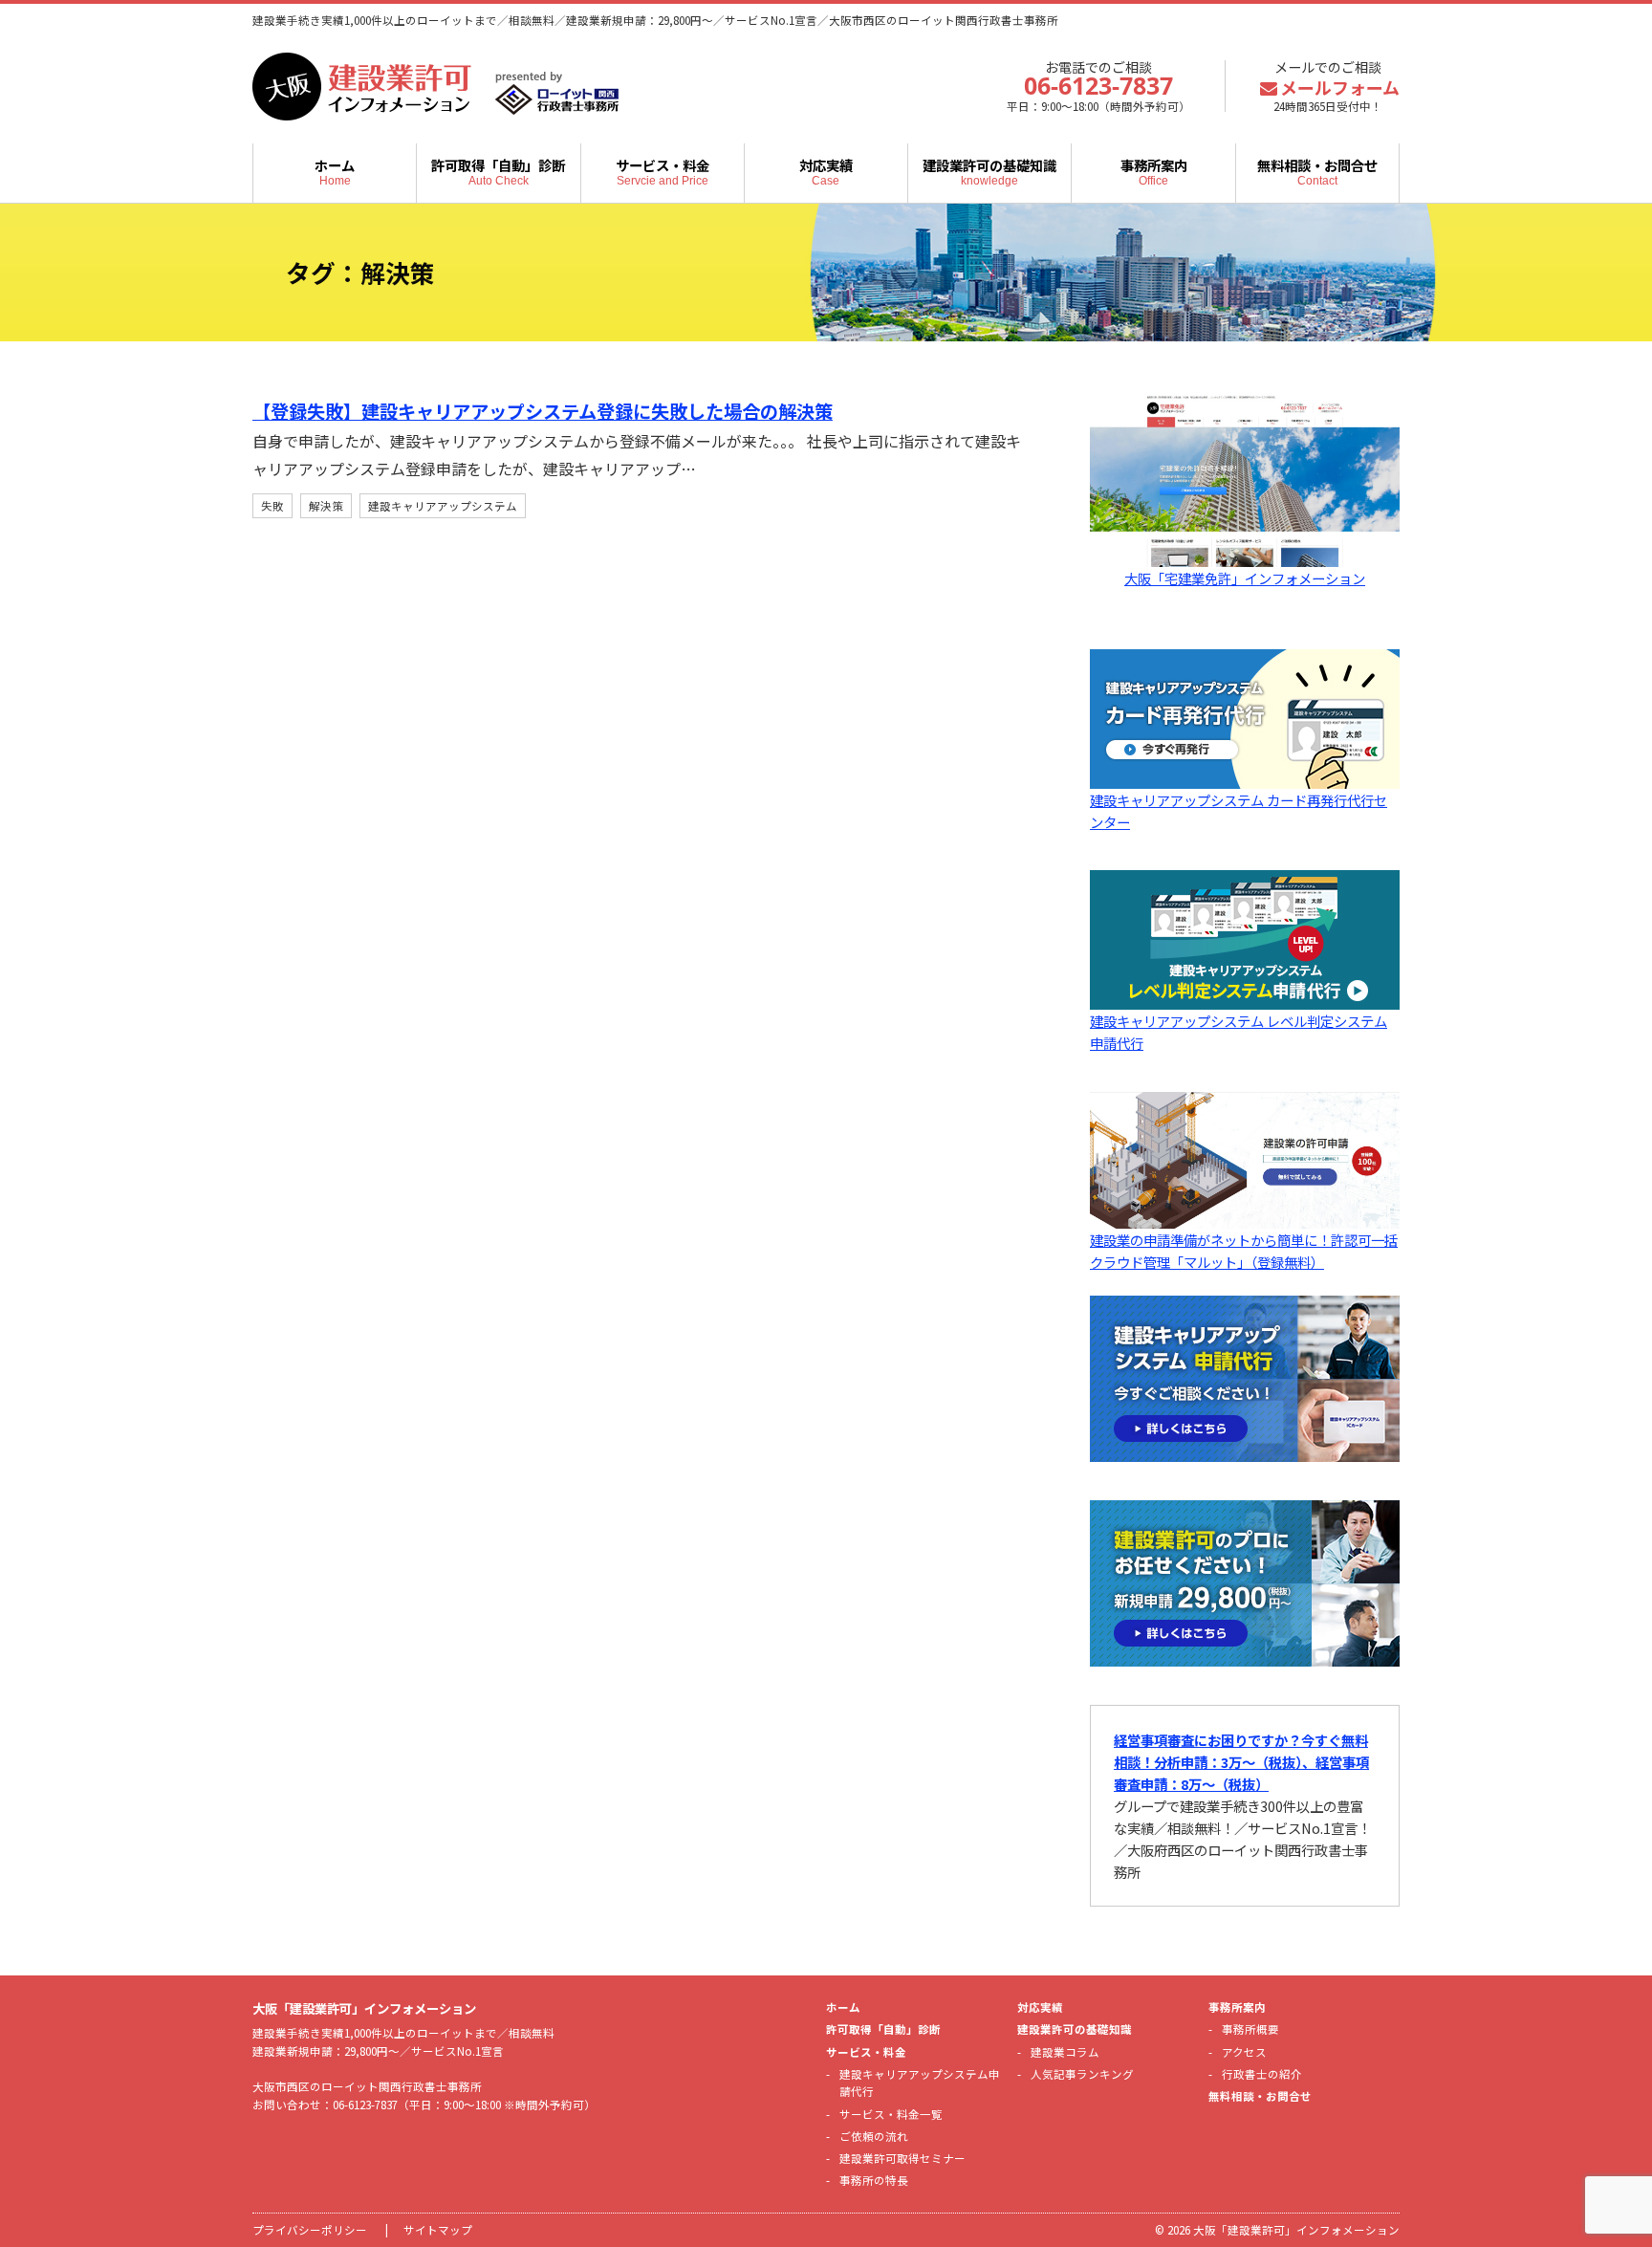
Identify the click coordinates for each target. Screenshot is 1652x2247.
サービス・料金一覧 (891, 2114)
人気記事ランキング (1082, 2074)
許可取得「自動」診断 (498, 171)
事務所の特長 (874, 2180)
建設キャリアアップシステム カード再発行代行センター (1239, 811)
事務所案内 (1154, 171)
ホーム (335, 171)
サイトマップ (438, 2230)
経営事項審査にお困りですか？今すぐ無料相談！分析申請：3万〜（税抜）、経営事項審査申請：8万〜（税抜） (1241, 1762)
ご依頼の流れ (874, 2136)
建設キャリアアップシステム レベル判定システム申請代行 (1239, 1032)
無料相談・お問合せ (1317, 171)
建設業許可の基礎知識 (989, 171)
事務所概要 (1250, 2029)
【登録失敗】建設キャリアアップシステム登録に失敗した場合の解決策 (543, 411)
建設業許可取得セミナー (902, 2158)
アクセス (1244, 2052)
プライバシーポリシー (310, 2230)
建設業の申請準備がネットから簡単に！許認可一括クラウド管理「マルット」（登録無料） (1244, 1251)
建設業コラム (1065, 2052)
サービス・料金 (663, 171)
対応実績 (826, 171)
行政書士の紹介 (1262, 2074)
